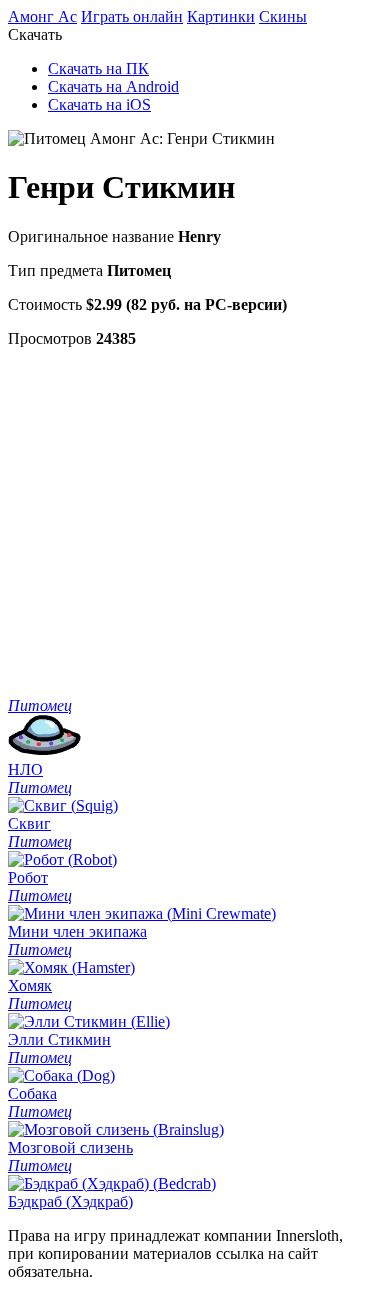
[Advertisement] (187, 520)
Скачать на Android (113, 86)
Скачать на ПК (98, 68)
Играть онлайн (132, 16)
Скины (283, 16)
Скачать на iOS (99, 104)
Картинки (221, 16)
